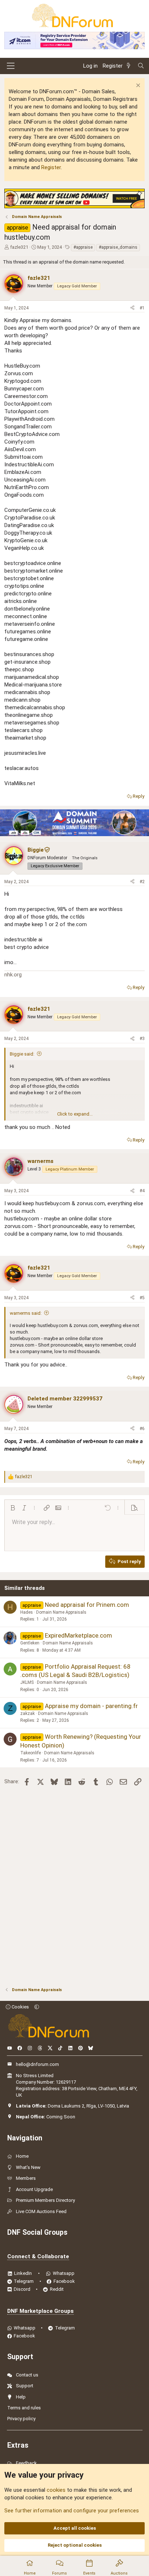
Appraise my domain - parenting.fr (91, 1706)
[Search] (141, 66)
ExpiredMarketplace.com (78, 1635)
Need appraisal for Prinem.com (87, 1605)
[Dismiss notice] (137, 86)
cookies (56, 2490)
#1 (142, 308)
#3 (142, 1039)
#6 (142, 1429)
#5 (142, 1298)
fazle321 (19, 247)
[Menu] (11, 66)
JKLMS (27, 1682)
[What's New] (130, 66)
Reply (139, 796)
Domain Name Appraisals (61, 1612)
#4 (142, 1191)
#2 (142, 882)
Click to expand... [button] (75, 1114)
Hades (27, 1612)
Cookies (20, 2007)
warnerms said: (26, 1313)
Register (51, 167)
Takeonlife (31, 1753)
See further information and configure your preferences (72, 2511)
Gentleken (30, 1643)
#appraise (83, 247)
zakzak (27, 1713)
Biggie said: (22, 1054)
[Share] (132, 308)
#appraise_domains (118, 247)
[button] (13, 1508)
